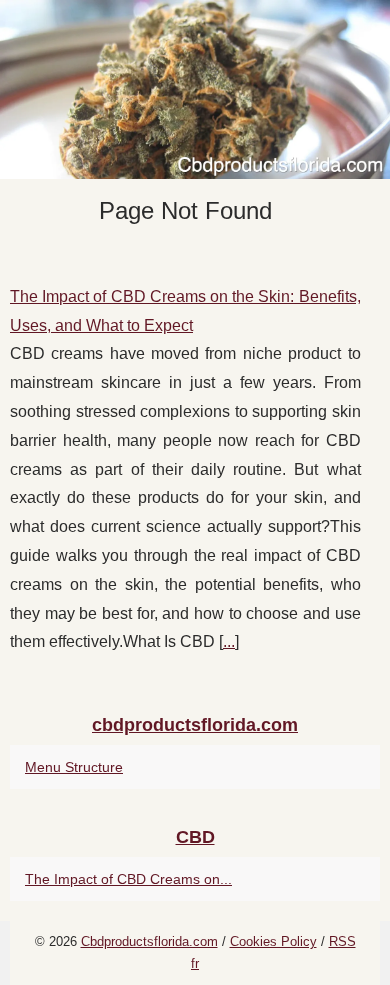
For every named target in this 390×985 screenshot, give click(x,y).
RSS (342, 941)
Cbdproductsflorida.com (149, 941)
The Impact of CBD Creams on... (128, 879)
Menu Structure (74, 767)
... (229, 641)
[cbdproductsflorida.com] (195, 89)
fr (195, 963)
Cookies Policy (273, 941)
